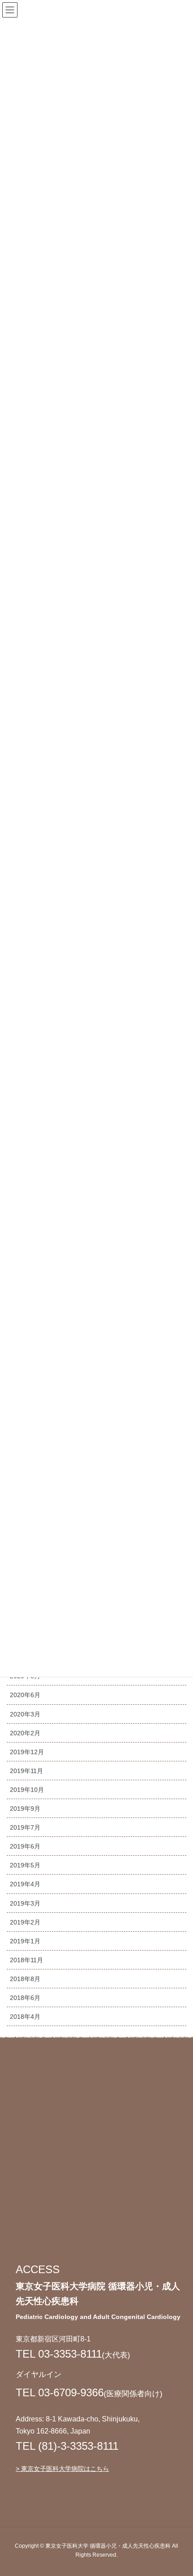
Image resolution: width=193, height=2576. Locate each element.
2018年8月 (25, 1979)
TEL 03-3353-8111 (59, 2354)
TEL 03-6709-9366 (60, 2392)
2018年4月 (25, 2017)
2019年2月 (25, 1922)
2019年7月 (25, 1827)
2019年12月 (27, 1752)
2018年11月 (26, 1960)
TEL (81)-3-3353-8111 (67, 2446)
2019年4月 (25, 1884)
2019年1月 (25, 1941)
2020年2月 (25, 1733)
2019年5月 (25, 1865)
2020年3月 (25, 1714)
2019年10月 (27, 1790)
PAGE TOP (178, 2491)
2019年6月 (25, 1846)
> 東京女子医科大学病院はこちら (62, 2469)
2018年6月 (25, 1998)
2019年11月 (26, 1771)
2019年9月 (25, 1809)
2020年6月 (25, 1695)
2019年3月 (25, 1903)
